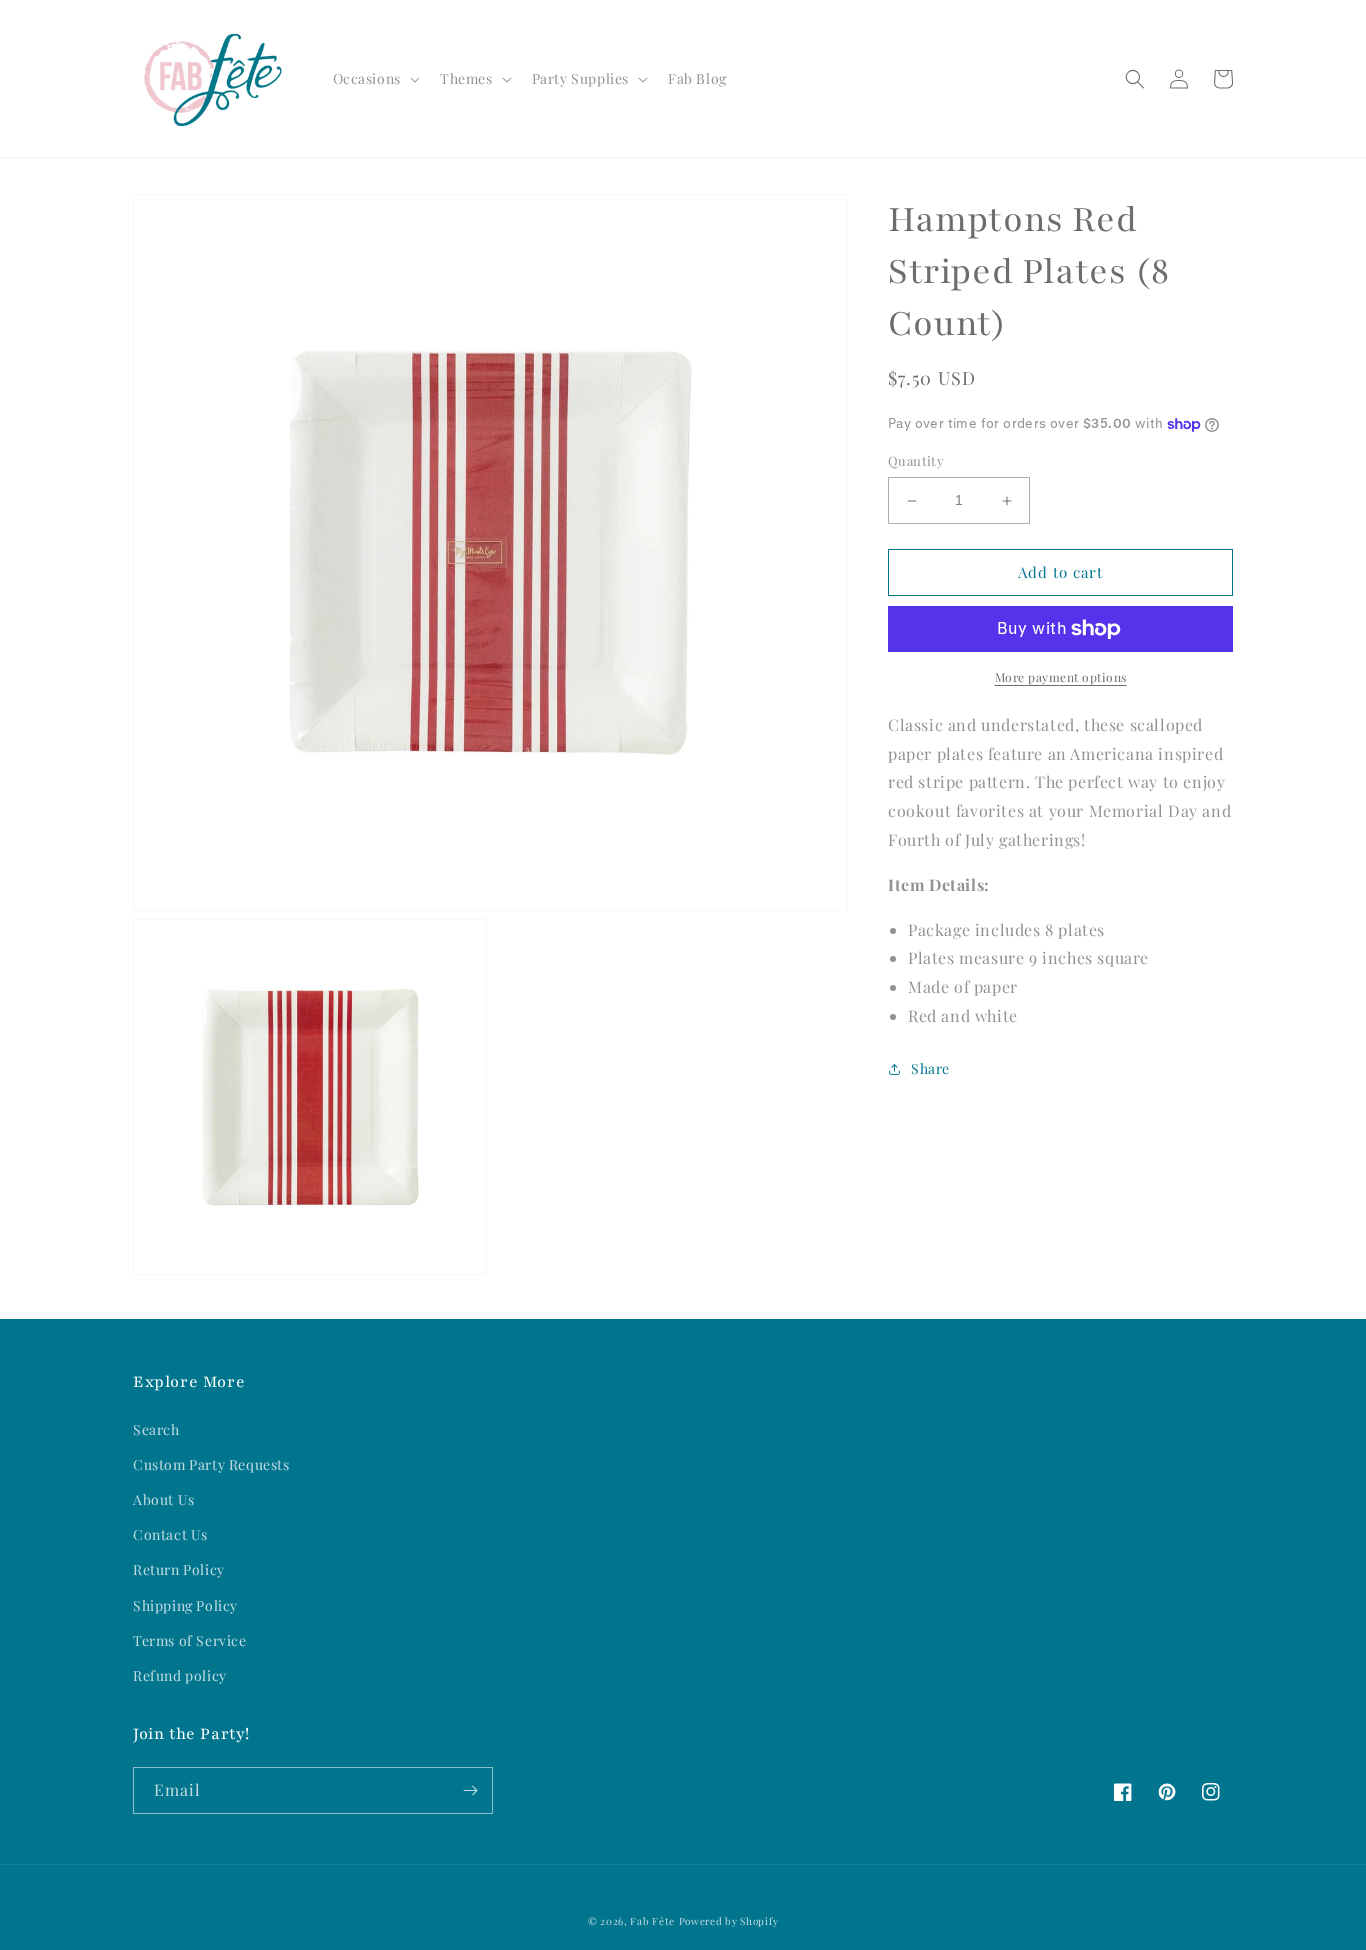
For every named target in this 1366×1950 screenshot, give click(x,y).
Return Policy (179, 1569)
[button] (374, 79)
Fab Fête (652, 1921)
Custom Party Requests (211, 1464)
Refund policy (180, 1675)
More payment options (1061, 677)
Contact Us (170, 1534)
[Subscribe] (470, 1790)
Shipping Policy (185, 1605)
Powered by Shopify (729, 1921)
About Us (164, 1499)
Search (156, 1429)
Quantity (916, 461)
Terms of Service (190, 1640)
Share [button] (930, 1068)
